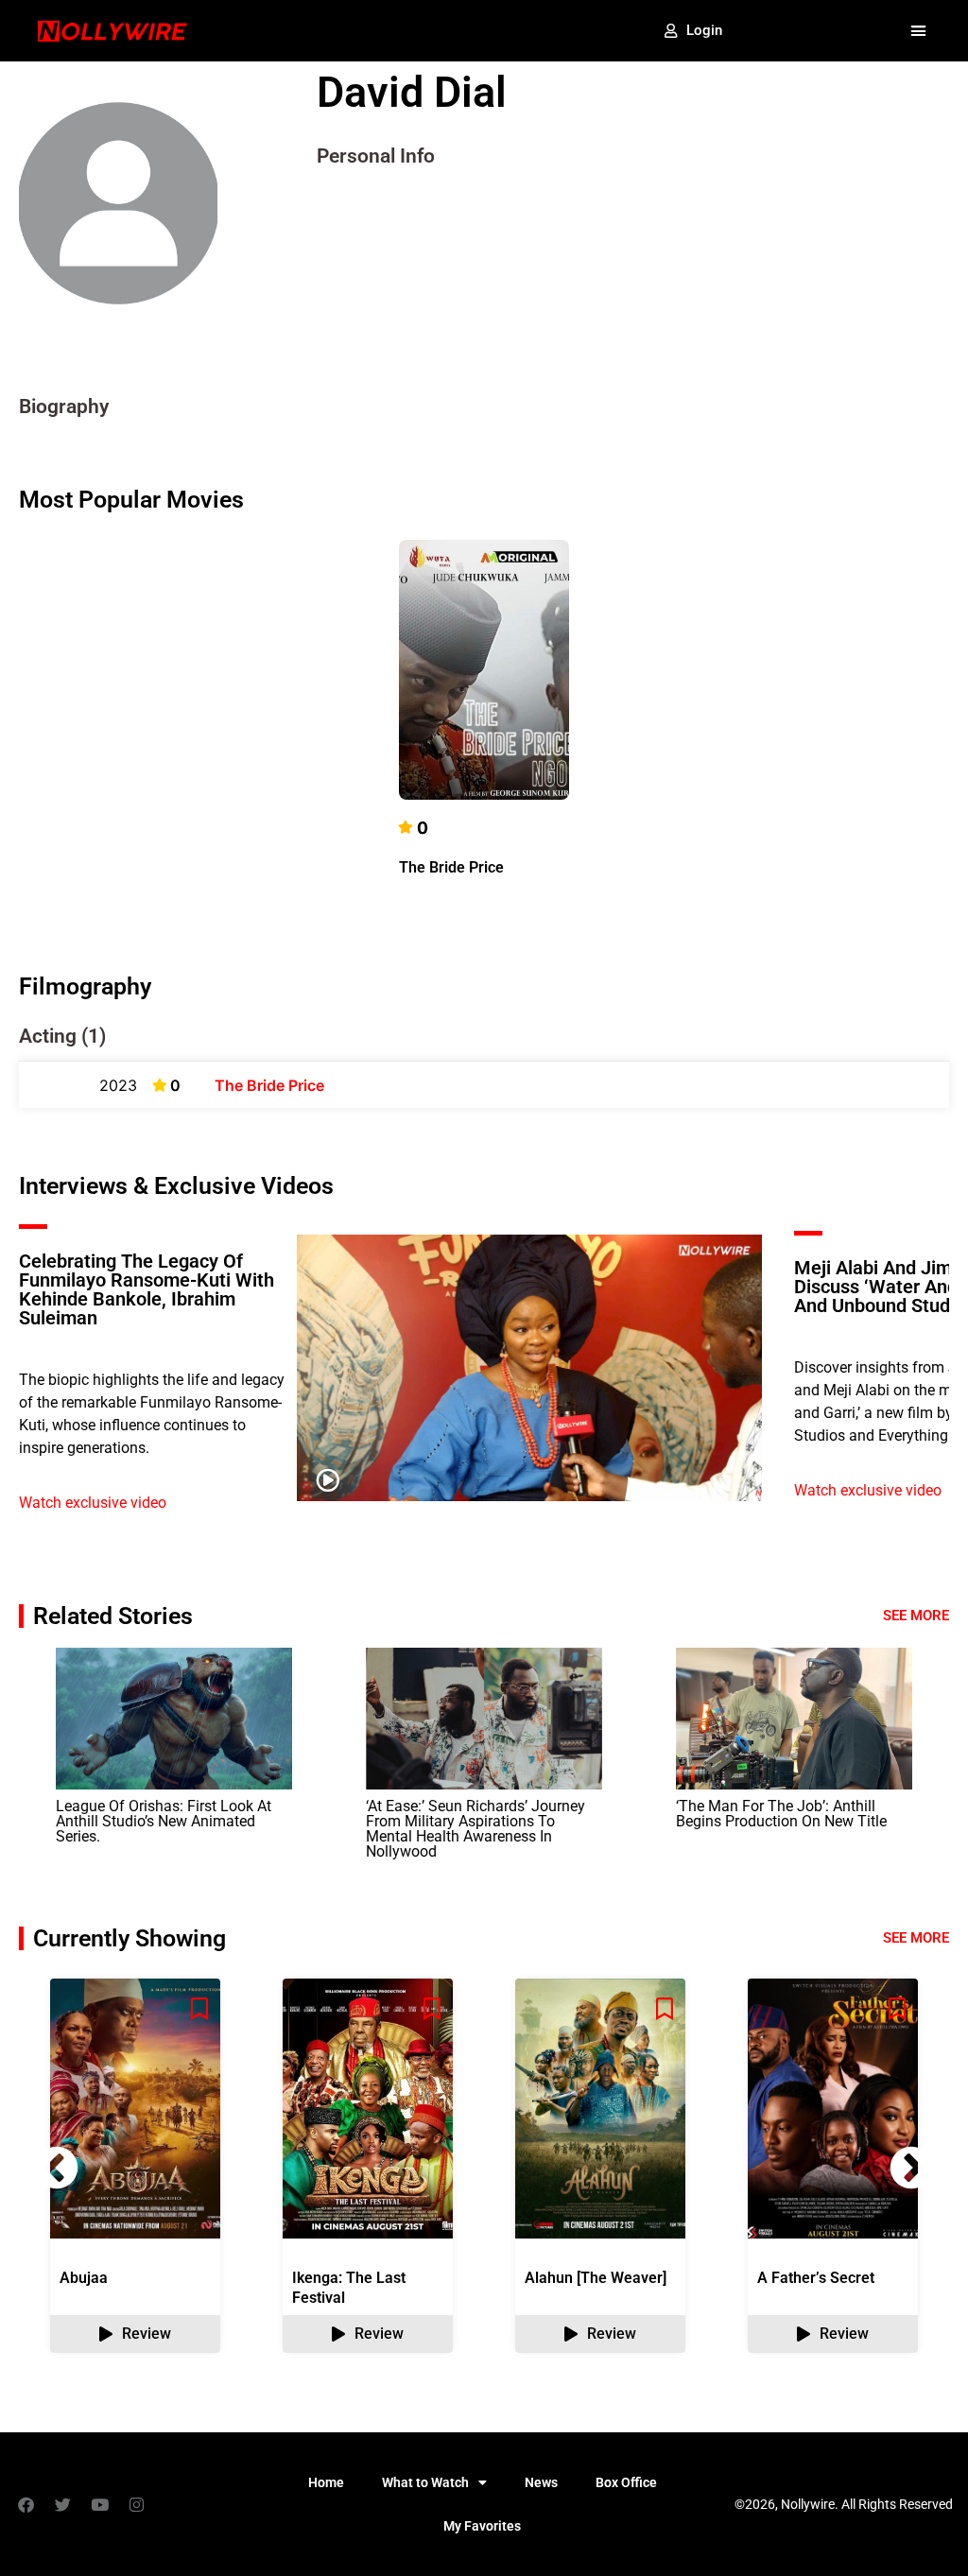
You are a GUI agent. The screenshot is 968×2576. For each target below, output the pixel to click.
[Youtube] (99, 2504)
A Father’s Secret (816, 2278)
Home (326, 2482)
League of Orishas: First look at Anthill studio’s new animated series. (164, 1821)
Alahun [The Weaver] (596, 2278)
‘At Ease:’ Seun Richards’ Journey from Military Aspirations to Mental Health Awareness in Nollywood (475, 1829)
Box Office (626, 2482)
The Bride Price (451, 867)
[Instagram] (136, 2504)
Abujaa (84, 2278)
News (541, 2482)
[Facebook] (26, 2504)
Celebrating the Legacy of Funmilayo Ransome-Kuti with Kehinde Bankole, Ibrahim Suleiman (147, 1289)
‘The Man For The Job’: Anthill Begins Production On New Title (781, 1814)
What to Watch (425, 2482)
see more (916, 1938)
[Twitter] (62, 2504)
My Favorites (482, 2526)
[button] (918, 31)
